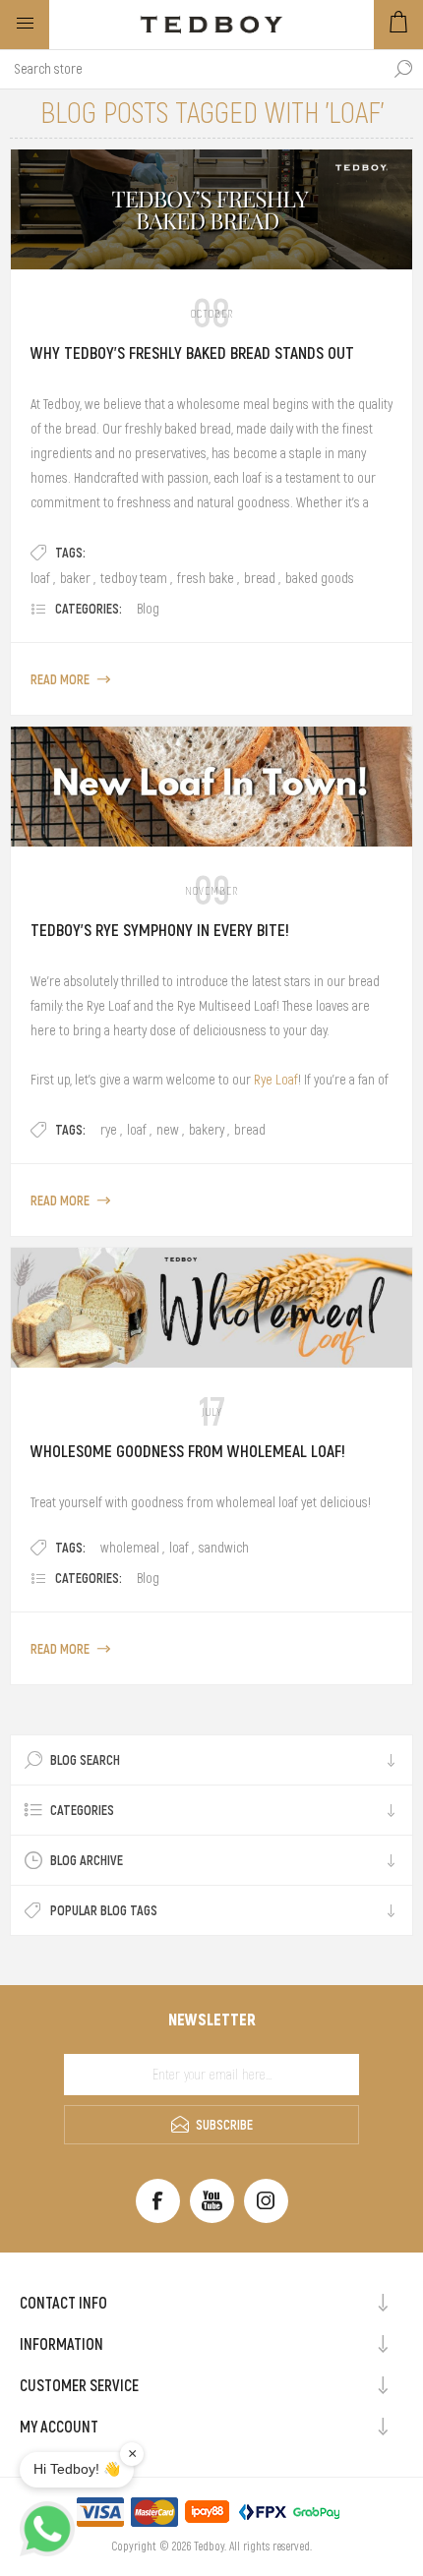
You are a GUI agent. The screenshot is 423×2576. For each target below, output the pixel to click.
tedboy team (134, 578)
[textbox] (192, 69)
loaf (40, 578)
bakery (207, 1130)
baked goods (320, 578)
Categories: (89, 609)
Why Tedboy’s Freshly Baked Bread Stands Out (192, 353)
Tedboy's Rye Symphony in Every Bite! (160, 930)
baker (75, 578)
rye (109, 1130)
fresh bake (206, 578)
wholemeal (130, 1548)
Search (403, 69)
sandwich (224, 1548)
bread (260, 578)
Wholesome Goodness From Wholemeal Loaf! (188, 1451)
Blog (148, 609)
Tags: (70, 553)
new (168, 1130)
